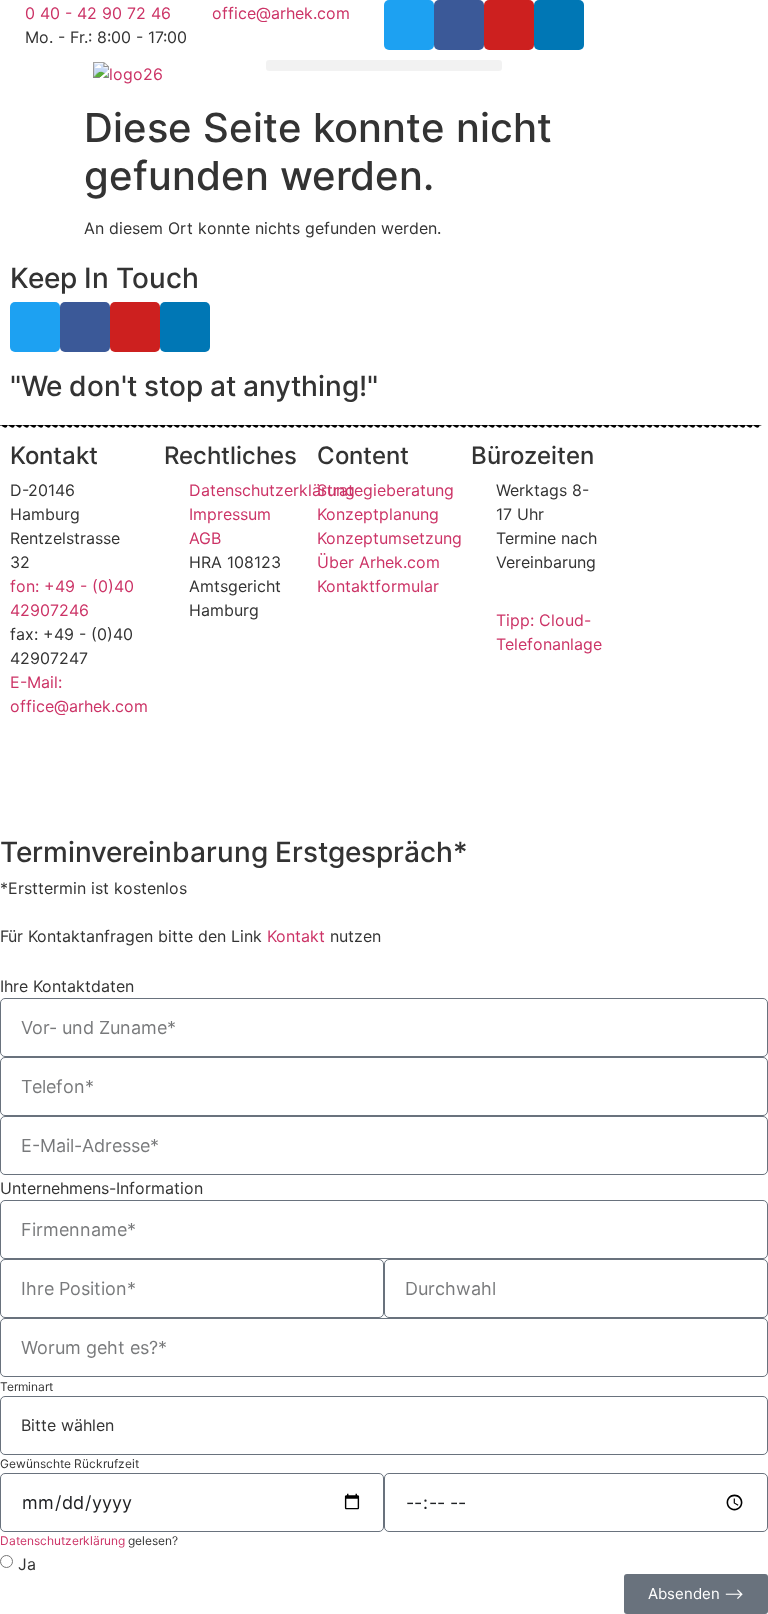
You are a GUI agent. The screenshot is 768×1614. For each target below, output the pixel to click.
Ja (27, 1563)
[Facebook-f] (459, 25)
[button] (384, 65)
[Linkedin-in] (559, 25)
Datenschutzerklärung (62, 1540)
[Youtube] (509, 25)
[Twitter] (409, 25)
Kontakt (296, 936)
